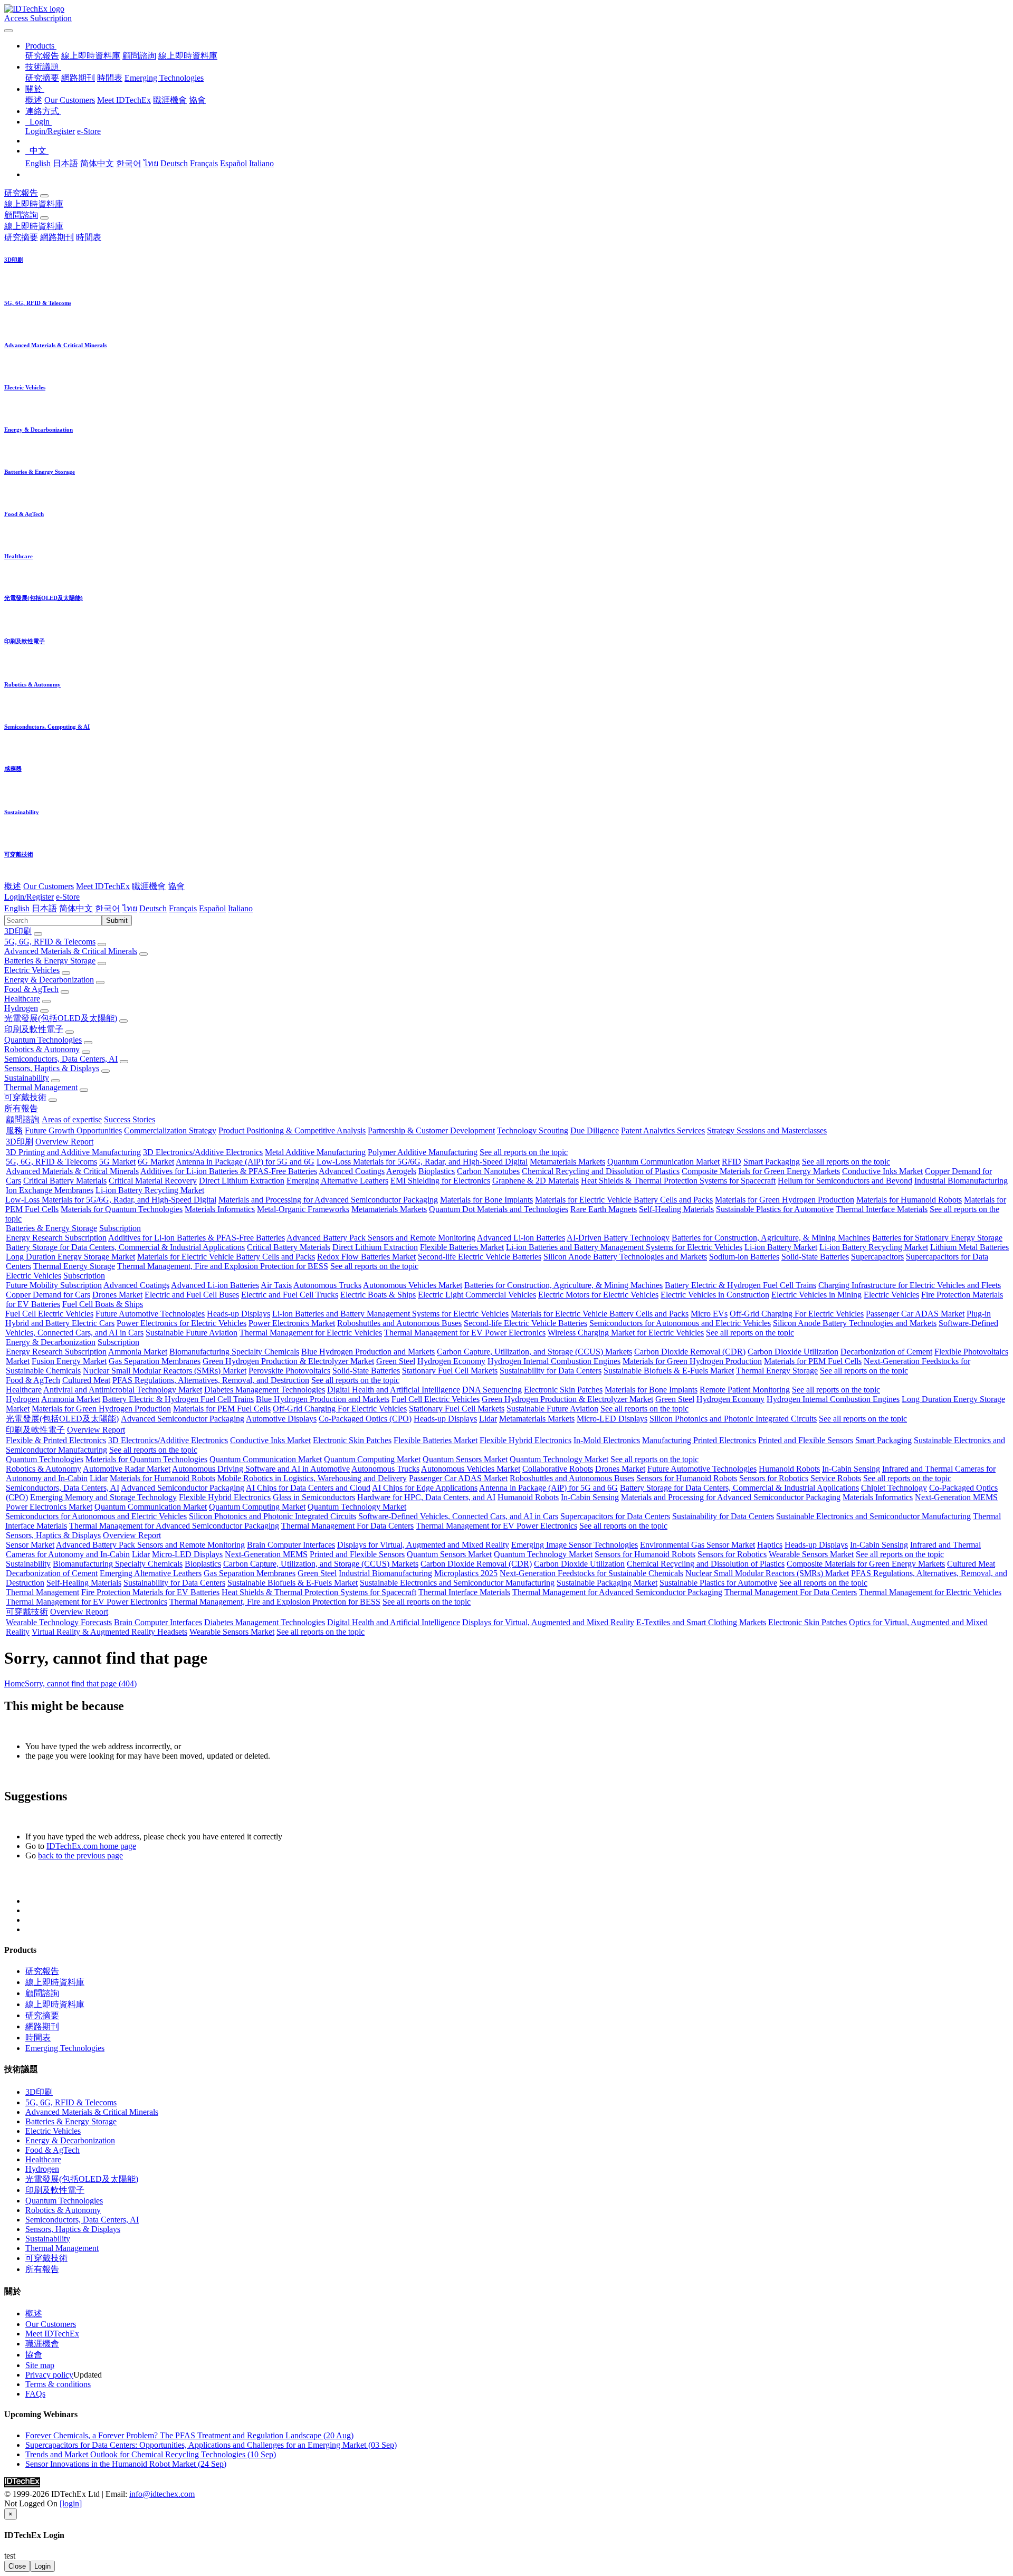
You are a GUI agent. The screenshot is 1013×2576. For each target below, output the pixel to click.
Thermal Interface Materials (882, 1209)
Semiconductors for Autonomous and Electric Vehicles (680, 1323)
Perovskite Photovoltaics (289, 1371)
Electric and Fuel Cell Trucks (290, 1295)
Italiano (261, 163)
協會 (197, 100)
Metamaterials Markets (567, 1162)
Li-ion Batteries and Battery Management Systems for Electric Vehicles (624, 1247)
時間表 (110, 78)
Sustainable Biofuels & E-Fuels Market (669, 1371)
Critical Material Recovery (153, 1181)
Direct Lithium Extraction (242, 1181)
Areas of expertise (72, 1119)
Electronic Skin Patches (563, 1390)
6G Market (156, 1162)
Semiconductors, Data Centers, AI (61, 1059)
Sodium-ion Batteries (744, 1257)
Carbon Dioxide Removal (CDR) (690, 1352)
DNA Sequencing (492, 1390)
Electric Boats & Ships (378, 1295)
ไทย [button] (130, 908)
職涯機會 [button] (149, 886)
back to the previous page (80, 1855)
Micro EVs (709, 1314)
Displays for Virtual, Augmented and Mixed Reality (423, 1545)
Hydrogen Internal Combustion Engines (554, 1361)
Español (233, 163)
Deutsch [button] (153, 908)
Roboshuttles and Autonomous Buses (399, 1323)
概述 (34, 100)
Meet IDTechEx (124, 100)
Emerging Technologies (164, 78)
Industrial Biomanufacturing (961, 1181)
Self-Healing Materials (676, 1209)
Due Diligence (595, 1130)
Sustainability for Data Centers (551, 1371)
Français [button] (183, 908)
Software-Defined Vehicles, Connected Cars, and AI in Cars (458, 1516)
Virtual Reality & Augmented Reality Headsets (109, 1632)
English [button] (17, 908)
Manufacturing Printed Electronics (699, 1440)
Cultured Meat (86, 1380)
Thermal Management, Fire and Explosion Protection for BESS (223, 1266)
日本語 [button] (44, 908)
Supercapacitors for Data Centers (615, 1516)
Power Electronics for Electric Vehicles (181, 1323)
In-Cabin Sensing (851, 1469)
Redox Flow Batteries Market (366, 1257)
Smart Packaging (772, 1162)
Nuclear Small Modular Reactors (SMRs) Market (165, 1371)
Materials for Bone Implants (486, 1200)
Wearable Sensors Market (811, 1554)
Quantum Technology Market (559, 1459)
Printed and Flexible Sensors (806, 1440)
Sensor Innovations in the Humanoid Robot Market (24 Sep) (126, 2464)
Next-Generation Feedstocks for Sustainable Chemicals (591, 1573)
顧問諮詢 (139, 56)
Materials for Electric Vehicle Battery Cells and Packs (624, 1200)
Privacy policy (49, 2375)
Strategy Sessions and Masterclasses (767, 1130)
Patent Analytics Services (663, 1130)
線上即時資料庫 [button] (34, 204)
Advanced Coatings (352, 1171)
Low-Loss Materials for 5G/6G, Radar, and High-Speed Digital (422, 1162)
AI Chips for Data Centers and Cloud (308, 1488)
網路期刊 (78, 78)
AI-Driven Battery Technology (618, 1238)
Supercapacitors (877, 1257)
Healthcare (22, 999)
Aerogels (401, 1171)
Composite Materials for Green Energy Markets (761, 1171)
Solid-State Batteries (815, 1257)
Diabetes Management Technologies (265, 1390)
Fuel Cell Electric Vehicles (49, 1314)
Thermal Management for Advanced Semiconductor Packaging (174, 1526)
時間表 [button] (89, 237)
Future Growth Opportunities (73, 1130)
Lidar (488, 1419)
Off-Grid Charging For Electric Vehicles (797, 1314)
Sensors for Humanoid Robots (687, 1478)
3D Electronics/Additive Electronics (203, 1152)
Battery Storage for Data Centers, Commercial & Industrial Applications (125, 1247)
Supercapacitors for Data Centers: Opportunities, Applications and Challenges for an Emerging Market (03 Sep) (211, 2445)
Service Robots (836, 1478)
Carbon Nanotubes (488, 1171)
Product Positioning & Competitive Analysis (292, 1130)
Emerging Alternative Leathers (337, 1181)
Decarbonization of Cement (886, 1352)
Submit (117, 920)
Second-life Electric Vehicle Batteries (480, 1257)
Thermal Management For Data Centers (347, 1526)
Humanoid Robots (789, 1469)
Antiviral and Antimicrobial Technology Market (123, 1390)
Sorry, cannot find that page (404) (81, 1683)
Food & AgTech (31, 989)
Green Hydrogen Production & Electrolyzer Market (288, 1361)
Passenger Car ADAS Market (915, 1314)
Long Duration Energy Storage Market (70, 1257)
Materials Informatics (220, 1209)
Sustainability (27, 1078)
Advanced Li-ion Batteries (521, 1238)
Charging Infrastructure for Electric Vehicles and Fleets (910, 1285)
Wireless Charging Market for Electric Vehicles (626, 1333)
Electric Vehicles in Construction (715, 1295)
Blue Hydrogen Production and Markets (368, 1352)
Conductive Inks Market (882, 1171)
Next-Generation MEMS (956, 1497)
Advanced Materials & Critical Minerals (71, 951)
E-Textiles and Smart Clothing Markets (701, 1622)
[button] (41, 46)
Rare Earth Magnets (604, 1209)
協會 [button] (176, 886)
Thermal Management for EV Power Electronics (465, 1333)
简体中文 (97, 163)
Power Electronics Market (292, 1323)
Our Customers (70, 100)
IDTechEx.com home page (91, 1846)
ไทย (151, 163)
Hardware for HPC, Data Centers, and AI (426, 1497)
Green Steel (396, 1361)
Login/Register (50, 131)
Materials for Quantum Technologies (122, 1209)
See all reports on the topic (524, 1152)
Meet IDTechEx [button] (103, 886)
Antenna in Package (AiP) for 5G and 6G (245, 1162)
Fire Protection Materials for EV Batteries (150, 1592)
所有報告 (21, 1108)
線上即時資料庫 (91, 56)
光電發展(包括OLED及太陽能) (61, 1018)
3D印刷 (18, 931)
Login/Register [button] (29, 897)
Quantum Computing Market (372, 1459)
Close (17, 2566)
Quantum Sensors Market (465, 1459)
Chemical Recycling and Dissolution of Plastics (601, 1171)
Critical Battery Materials (65, 1181)
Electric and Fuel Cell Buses (192, 1295)
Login (42, 2566)
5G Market (117, 1162)
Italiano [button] (240, 908)
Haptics (770, 1545)
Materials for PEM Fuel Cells (813, 1361)
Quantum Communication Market (663, 1162)
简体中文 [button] (76, 908)
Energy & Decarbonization (49, 980)
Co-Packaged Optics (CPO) (365, 1419)
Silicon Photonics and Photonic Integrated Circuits (733, 1419)
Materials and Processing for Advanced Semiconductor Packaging (328, 1200)
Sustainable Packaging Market (607, 1583)
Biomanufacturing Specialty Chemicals (234, 1352)
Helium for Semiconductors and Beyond (845, 1181)
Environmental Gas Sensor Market (697, 1545)
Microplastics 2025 (466, 1573)
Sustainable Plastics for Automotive (775, 1209)
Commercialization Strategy (170, 1130)
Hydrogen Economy (451, 1361)
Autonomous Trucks (327, 1285)
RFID (732, 1162)
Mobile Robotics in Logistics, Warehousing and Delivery (312, 1478)
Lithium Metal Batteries (969, 1247)
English (38, 163)
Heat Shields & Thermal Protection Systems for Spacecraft (678, 1181)
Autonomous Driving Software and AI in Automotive (261, 1469)
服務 (14, 1130)
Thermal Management (41, 1087)
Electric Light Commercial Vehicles (477, 1295)
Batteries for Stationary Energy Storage (937, 1238)
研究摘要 (42, 78)
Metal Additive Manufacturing (315, 1152)
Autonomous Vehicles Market (413, 1285)
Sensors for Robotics (774, 1478)
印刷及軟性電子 (34, 1029)
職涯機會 (170, 100)
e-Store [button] (68, 897)
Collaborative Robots (558, 1469)
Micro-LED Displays (612, 1419)
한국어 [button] (108, 908)
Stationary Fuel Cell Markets (450, 1371)
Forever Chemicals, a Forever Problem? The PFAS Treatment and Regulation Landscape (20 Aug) (189, 2435)
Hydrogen (21, 1008)
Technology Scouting (533, 1130)
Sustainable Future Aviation (192, 1333)
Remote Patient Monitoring (745, 1390)
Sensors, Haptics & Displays (52, 1068)
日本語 (65, 163)
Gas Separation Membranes (155, 1361)
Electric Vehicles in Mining (816, 1295)
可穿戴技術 (25, 1097)
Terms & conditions (58, 2384)
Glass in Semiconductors (314, 1497)
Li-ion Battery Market (781, 1247)
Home (15, 1683)
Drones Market (117, 1295)
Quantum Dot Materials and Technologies (499, 1209)
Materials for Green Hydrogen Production (785, 1200)
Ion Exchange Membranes (50, 1190)
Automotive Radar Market (127, 1469)
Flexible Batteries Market (462, 1247)
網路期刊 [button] (57, 237)
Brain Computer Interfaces (291, 1545)
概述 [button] (13, 886)
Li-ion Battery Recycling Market (150, 1190)
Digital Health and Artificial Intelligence (394, 1390)
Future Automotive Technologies (150, 1314)
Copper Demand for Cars (48, 1295)
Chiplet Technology (894, 1488)
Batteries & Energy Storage (50, 961)
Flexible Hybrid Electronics (525, 1440)
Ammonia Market (138, 1352)
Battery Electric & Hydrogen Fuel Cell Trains (740, 1285)
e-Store (89, 131)
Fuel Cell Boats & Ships (103, 1304)
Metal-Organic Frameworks (303, 1209)
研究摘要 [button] (21, 237)
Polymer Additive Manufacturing (423, 1152)
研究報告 (42, 56)
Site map (40, 2365)
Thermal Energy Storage (74, 1266)
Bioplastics (437, 1171)
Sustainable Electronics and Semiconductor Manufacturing (873, 1516)
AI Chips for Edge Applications (425, 1488)
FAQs (35, 2394)
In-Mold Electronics (607, 1440)
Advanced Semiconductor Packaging (183, 1419)
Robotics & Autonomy (42, 1049)
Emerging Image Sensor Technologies (575, 1545)
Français (204, 163)
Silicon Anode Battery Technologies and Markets (625, 1257)
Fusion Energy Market (69, 1361)
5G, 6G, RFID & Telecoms (50, 942)
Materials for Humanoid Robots (909, 1200)
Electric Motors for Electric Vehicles (598, 1295)
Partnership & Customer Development (431, 1130)
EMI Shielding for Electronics (440, 1181)
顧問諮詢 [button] (21, 215)
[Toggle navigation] (8, 31)
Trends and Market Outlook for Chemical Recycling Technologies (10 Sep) (151, 2454)
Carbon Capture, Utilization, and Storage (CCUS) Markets (534, 1352)
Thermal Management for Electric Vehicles (311, 1333)
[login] (71, 2503)
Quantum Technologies (43, 1040)
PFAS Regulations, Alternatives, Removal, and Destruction (211, 1380)
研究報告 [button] (21, 193)
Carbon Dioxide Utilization (793, 1352)
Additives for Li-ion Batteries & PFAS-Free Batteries (229, 1171)
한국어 (129, 163)
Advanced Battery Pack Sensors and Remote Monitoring (381, 1238)
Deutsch (174, 163)
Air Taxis (276, 1285)
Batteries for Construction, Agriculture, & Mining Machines (771, 1238)
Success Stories (130, 1119)
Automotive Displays (281, 1419)
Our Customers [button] (49, 886)
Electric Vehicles (32, 970)
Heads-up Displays (238, 1314)
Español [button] (212, 908)
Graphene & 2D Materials (536, 1181)
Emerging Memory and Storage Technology (103, 1497)
